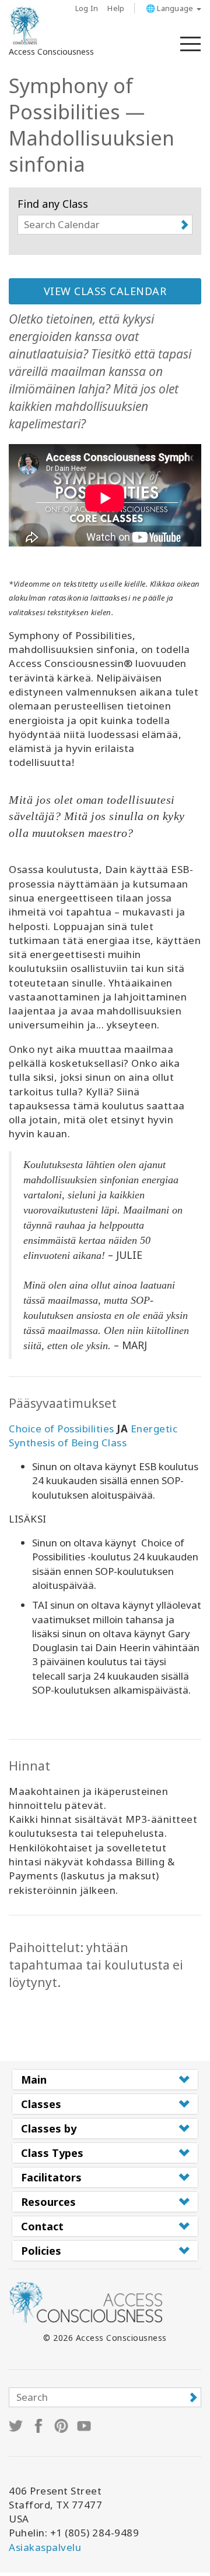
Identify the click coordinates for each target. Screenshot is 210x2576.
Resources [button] (48, 2202)
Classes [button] (41, 2104)
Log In (87, 8)
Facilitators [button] (51, 2177)
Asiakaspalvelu (45, 2547)
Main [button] (34, 2080)
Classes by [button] (49, 2128)
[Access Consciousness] (25, 26)
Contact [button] (42, 2226)
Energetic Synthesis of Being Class (93, 1436)
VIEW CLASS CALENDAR (105, 291)
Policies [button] (41, 2251)
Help (116, 8)
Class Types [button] (52, 2153)
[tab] (105, 2080)
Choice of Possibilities (62, 1429)
